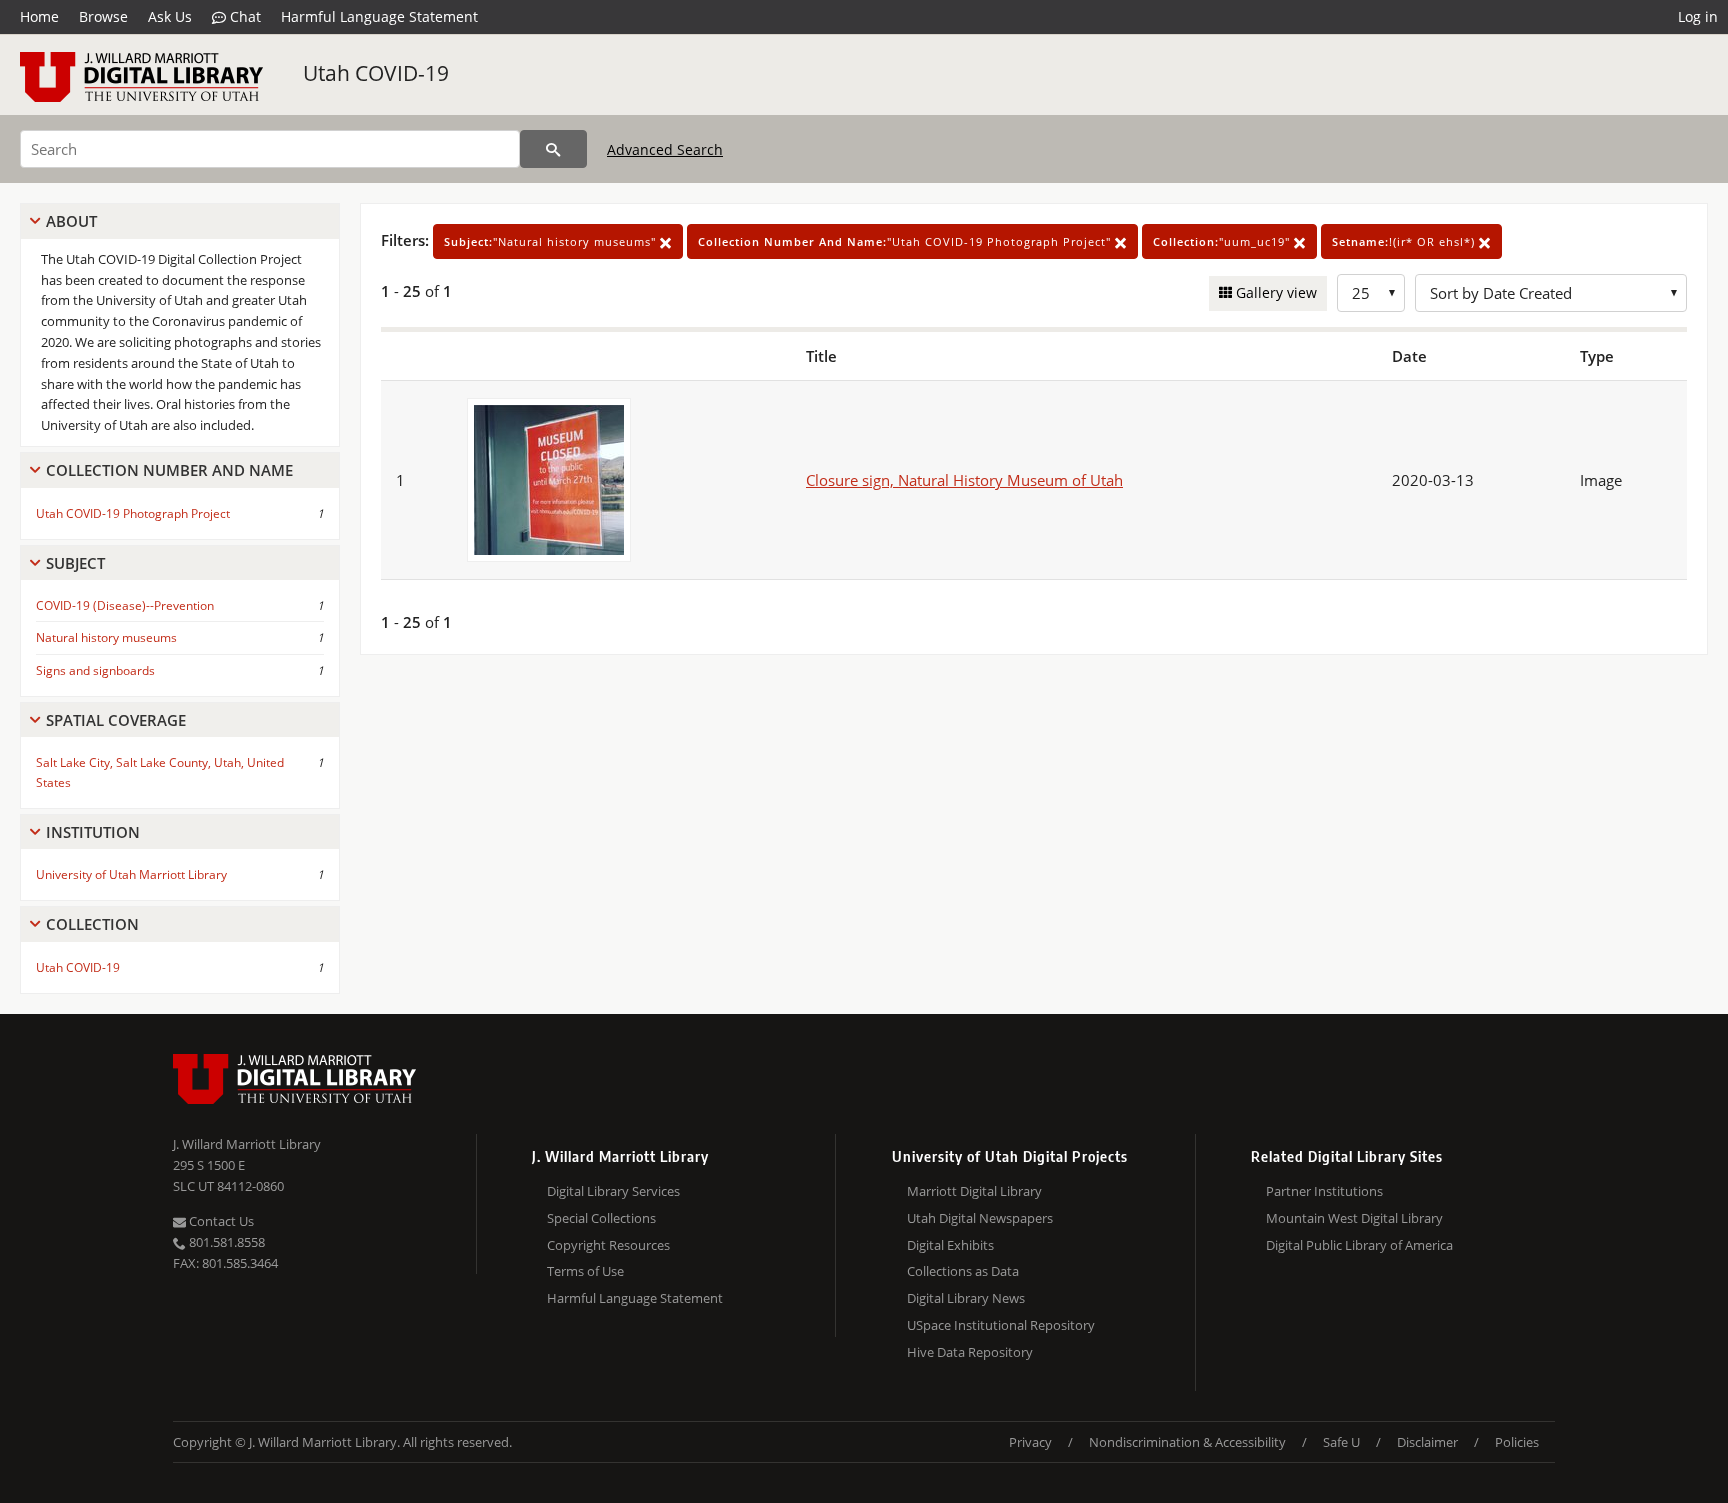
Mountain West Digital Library (1354, 1218)
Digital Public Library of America (1359, 1245)
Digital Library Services (613, 1191)
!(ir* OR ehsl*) (1405, 241)
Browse (103, 16)
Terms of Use (585, 1271)
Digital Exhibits (950, 1245)
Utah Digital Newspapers (980, 1218)
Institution (93, 832)
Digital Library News (966, 1298)
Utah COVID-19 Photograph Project (133, 513)
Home (39, 16)
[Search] (553, 149)
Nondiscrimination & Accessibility (1187, 1442)
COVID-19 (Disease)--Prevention (125, 605)
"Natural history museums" (552, 241)
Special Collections (601, 1218)
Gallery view (1274, 292)
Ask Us (170, 16)
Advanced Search (665, 149)
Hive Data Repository (970, 1352)
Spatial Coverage (116, 720)
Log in (1698, 16)
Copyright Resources (608, 1245)
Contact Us (220, 1221)
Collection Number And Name (169, 470)
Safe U (1341, 1442)
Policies (1517, 1442)
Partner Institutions (1324, 1191)
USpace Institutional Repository (1001, 1325)
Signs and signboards (95, 670)
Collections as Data (963, 1271)
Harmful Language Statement (379, 16)
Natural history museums (106, 637)
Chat (243, 16)
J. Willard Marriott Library (247, 1144)
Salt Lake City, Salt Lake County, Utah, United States (160, 772)
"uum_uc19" (1223, 241)
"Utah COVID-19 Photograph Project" (906, 241)
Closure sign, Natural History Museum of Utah (964, 480)
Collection (92, 924)
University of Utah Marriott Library (131, 874)
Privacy (1030, 1442)
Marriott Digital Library (974, 1191)
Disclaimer (1427, 1442)
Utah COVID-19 (376, 73)
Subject (75, 563)
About (71, 221)
